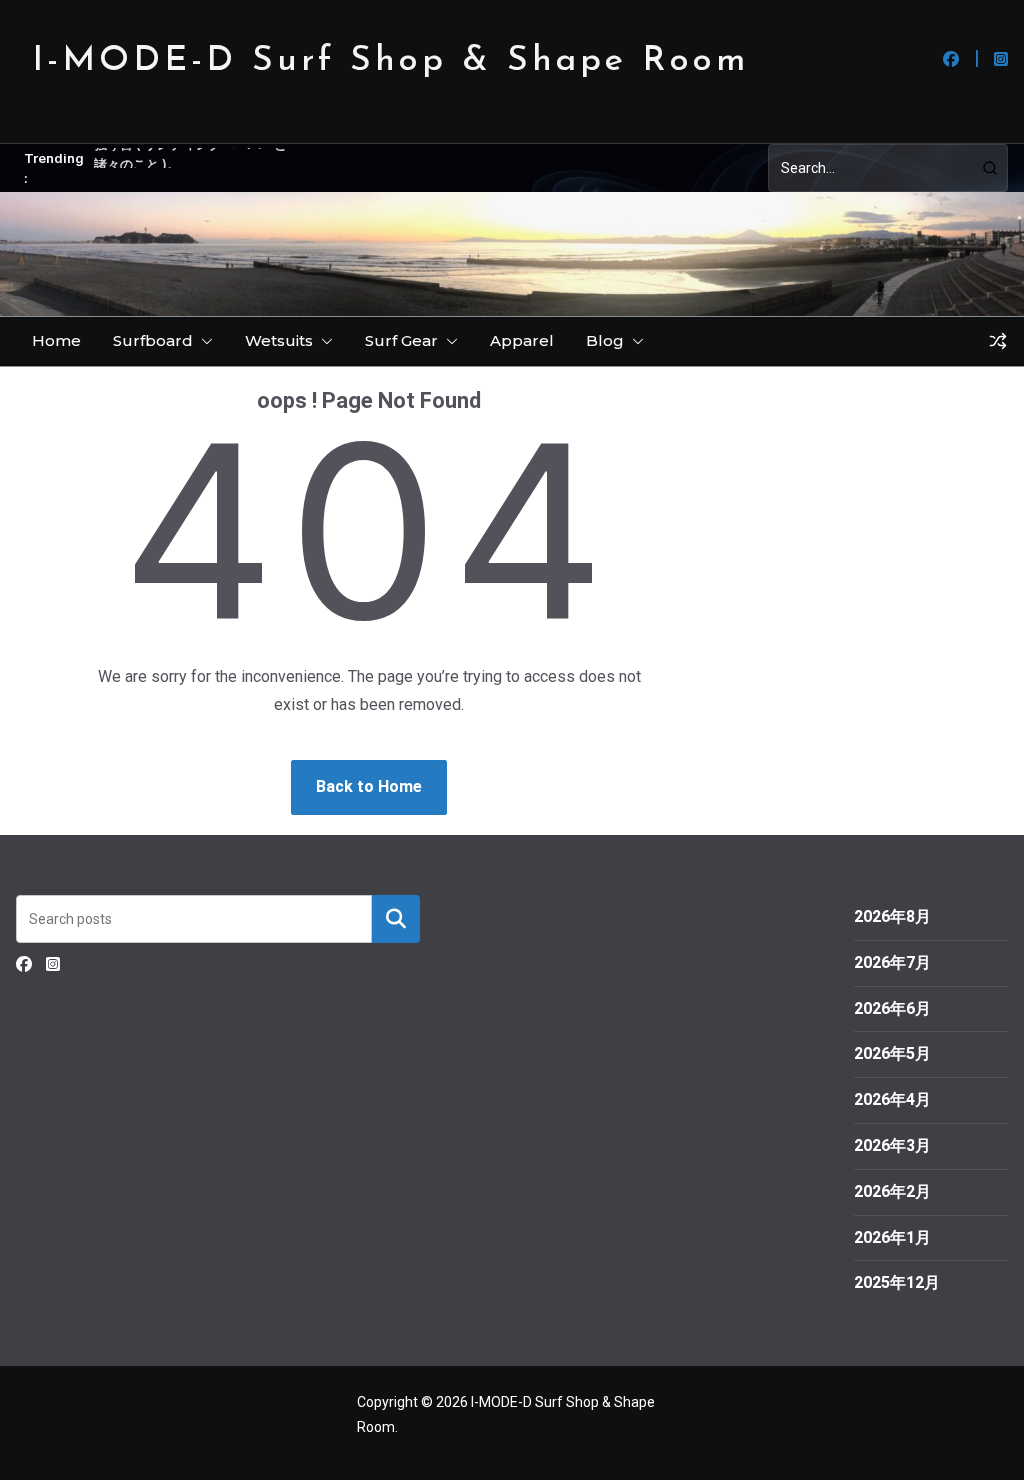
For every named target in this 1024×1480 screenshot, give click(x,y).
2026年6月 (892, 1008)
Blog (605, 340)
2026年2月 (892, 1191)
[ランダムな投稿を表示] (998, 341)
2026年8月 (892, 916)
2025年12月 (897, 1282)
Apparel (522, 340)
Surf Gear (401, 340)
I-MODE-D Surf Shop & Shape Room (390, 61)
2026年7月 (892, 962)
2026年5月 (892, 1053)
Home (56, 340)
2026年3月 (892, 1145)
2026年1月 (892, 1237)
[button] (203, 341)
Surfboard (153, 340)
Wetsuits (279, 340)
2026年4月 (892, 1099)
